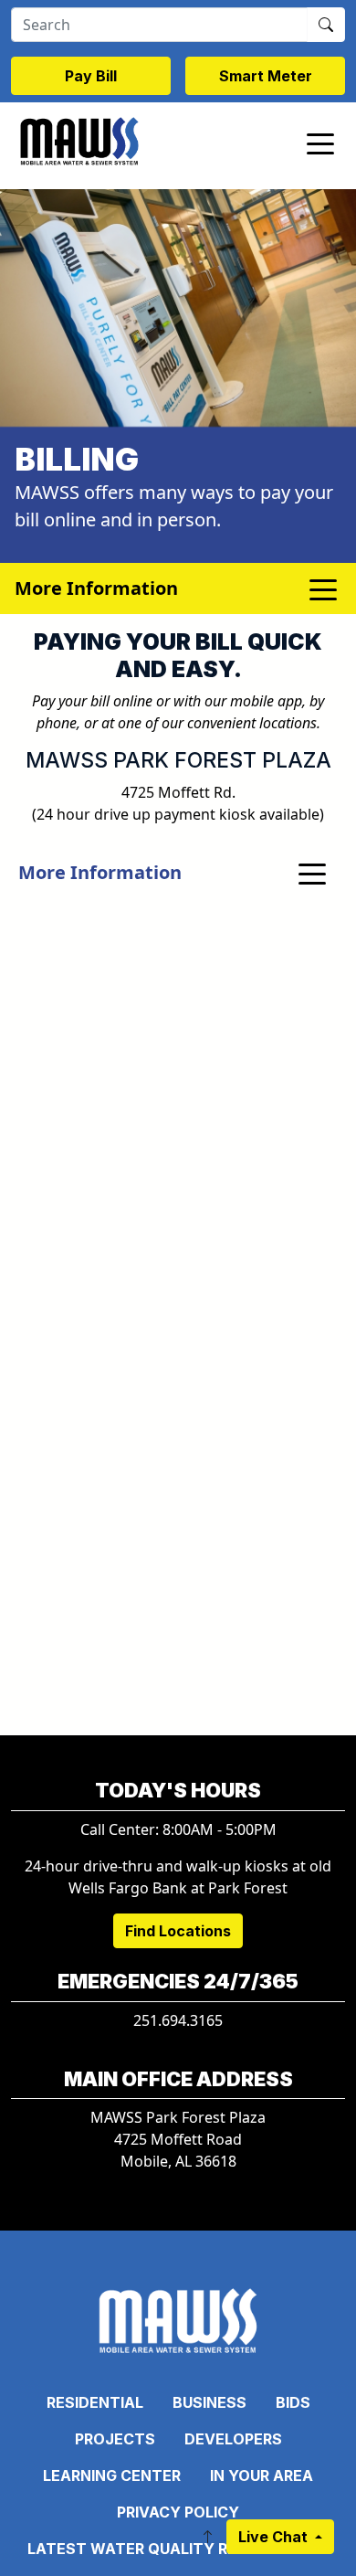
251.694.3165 (178, 2020)
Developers (233, 2439)
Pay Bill (91, 76)
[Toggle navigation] (320, 143)
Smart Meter (266, 76)
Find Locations (178, 1931)
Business (209, 2402)
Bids (293, 2402)
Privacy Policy (178, 2512)
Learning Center (112, 2475)
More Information (100, 872)
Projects (115, 2439)
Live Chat (275, 2537)
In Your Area (262, 2475)
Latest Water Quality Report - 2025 (178, 2549)
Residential (95, 2402)
